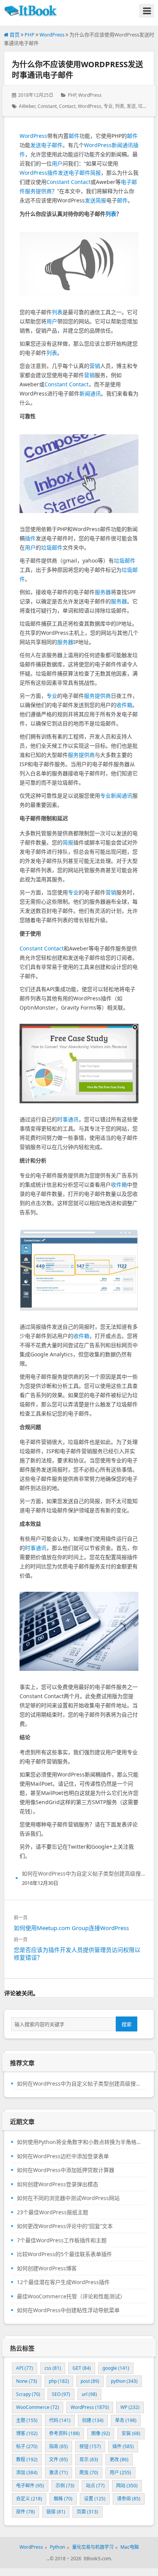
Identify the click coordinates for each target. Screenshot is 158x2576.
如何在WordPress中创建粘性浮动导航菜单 (68, 2310)
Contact (67, 106)
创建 (93, 2420)
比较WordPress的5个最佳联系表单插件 (64, 2254)
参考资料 (64, 2433)
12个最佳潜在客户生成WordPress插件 (63, 2282)
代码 (60, 2420)
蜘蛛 (63, 2499)
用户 (57, 163)
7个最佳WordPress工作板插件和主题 (62, 2240)
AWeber (27, 106)
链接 (56, 2512)
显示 (89, 2459)
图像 (101, 2433)
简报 (95, 173)
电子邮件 (52, 145)
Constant (47, 106)
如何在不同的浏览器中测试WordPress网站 (68, 2198)
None (27, 2381)
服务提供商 (38, 191)
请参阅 (129, 2499)
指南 (58, 2446)
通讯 (73, 1119)
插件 (53, 173)
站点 (95, 2486)
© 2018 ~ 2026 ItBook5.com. (81, 2559)
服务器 (103, 592)
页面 (87, 2512)
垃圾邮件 (52, 547)
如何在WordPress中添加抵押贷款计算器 (66, 2170)
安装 (131, 2433)
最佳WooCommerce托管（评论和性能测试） (71, 2296)
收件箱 (124, 705)
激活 (58, 2473)
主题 (27, 2420)
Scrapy (28, 2394)
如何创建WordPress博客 (47, 2268)
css (53, 2368)
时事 (63, 1119)
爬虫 (89, 2473)
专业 (108, 106)
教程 (27, 2459)
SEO (61, 2394)
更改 (119, 2459)
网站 (127, 2486)
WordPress (52, 35)
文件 (58, 2459)
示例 (65, 2486)
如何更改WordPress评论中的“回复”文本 (65, 2226)
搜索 (127, 2024)
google (116, 2368)
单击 (126, 2420)
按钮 (90, 2446)
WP (130, 2407)
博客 (27, 2433)
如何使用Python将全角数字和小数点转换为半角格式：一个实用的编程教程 (79, 2142)
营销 (95, 366)
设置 (95, 2499)
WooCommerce (38, 2407)
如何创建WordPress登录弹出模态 (58, 2184)
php (59, 2381)
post (90, 2381)
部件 (26, 2512)
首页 (14, 35)
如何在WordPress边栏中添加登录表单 (63, 2156)
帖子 (27, 2446)
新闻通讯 (122, 145)
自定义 (29, 2499)
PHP (30, 35)
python (124, 2381)
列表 (120, 106)
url (89, 2394)
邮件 (74, 136)
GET (82, 2368)
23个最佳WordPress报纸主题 (53, 2212)
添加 (27, 2473)
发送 (131, 106)
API (25, 2368)
